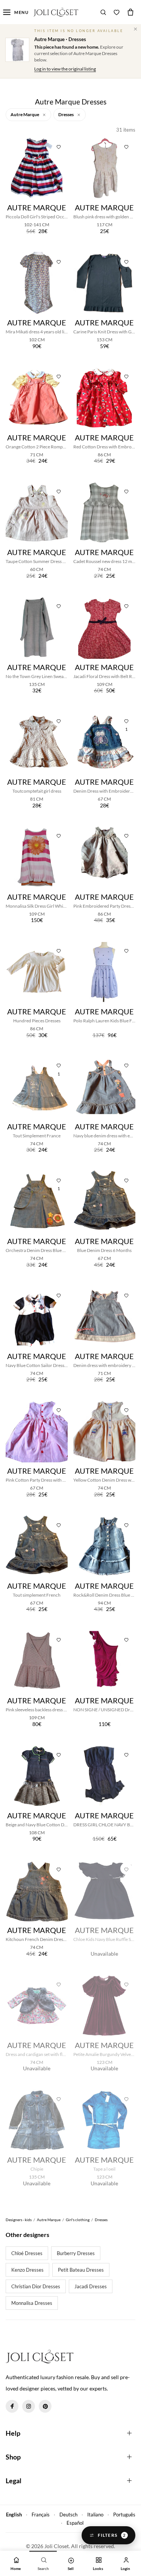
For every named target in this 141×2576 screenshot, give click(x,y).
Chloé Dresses (27, 2253)
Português (124, 2515)
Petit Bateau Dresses (81, 2270)
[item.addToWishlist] (59, 146)
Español (75, 2523)
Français (41, 2515)
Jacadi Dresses (91, 2286)
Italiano (95, 2515)
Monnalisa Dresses (32, 2303)
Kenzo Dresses (27, 2270)
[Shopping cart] (130, 12)
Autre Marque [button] (25, 114)
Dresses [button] (66, 114)
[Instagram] (29, 2406)
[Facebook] (12, 2406)
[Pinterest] (45, 2406)
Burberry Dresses (76, 2253)
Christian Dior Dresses (36, 2286)
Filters (112, 2535)
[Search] (103, 12)
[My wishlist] (117, 12)
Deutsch (68, 2515)
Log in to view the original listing (65, 69)
